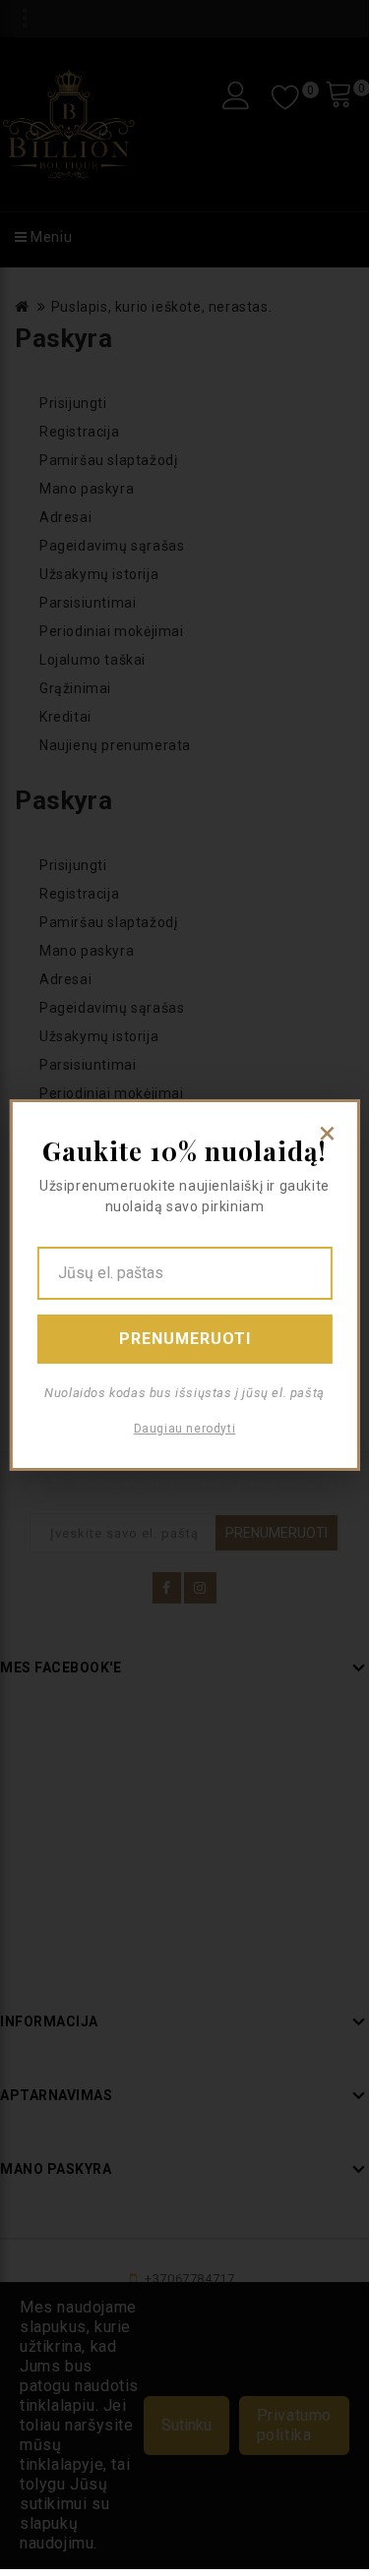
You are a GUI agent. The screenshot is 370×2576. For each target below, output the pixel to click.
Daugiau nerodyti (185, 1429)
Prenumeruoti (185, 1339)
